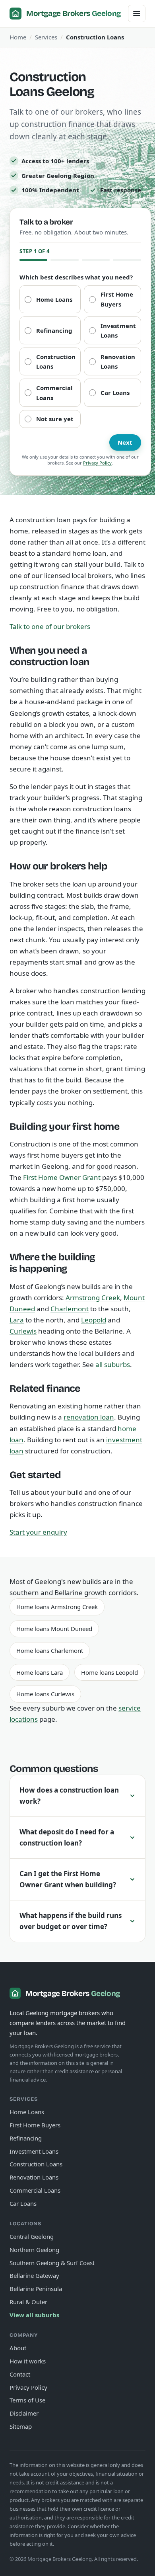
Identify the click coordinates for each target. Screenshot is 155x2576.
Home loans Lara (40, 1672)
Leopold (94, 1320)
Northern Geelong (34, 2250)
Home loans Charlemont (50, 1650)
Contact (20, 2374)
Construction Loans (47, 148)
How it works (28, 2361)
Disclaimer (24, 2413)
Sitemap (21, 2426)
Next (125, 442)
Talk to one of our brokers (50, 626)
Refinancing (37, 116)
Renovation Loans (45, 165)
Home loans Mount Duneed (54, 1629)
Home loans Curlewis (45, 1694)
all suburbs (113, 1364)
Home (18, 37)
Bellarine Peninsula (36, 2289)
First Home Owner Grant (62, 1177)
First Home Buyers (46, 100)
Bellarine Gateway (34, 2275)
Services (46, 37)
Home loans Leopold (109, 1672)
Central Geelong (32, 2236)
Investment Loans (45, 132)
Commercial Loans (46, 181)
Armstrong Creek (93, 1298)
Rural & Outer (28, 2302)
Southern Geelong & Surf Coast (52, 2263)
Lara (17, 1320)
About (18, 2348)
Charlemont (70, 1309)
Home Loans (38, 84)
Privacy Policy (97, 463)
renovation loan (89, 1417)
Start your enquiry (38, 1532)
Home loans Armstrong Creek (57, 1607)
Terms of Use (27, 2400)
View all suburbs (34, 2315)
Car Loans (34, 197)
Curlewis (23, 1331)
